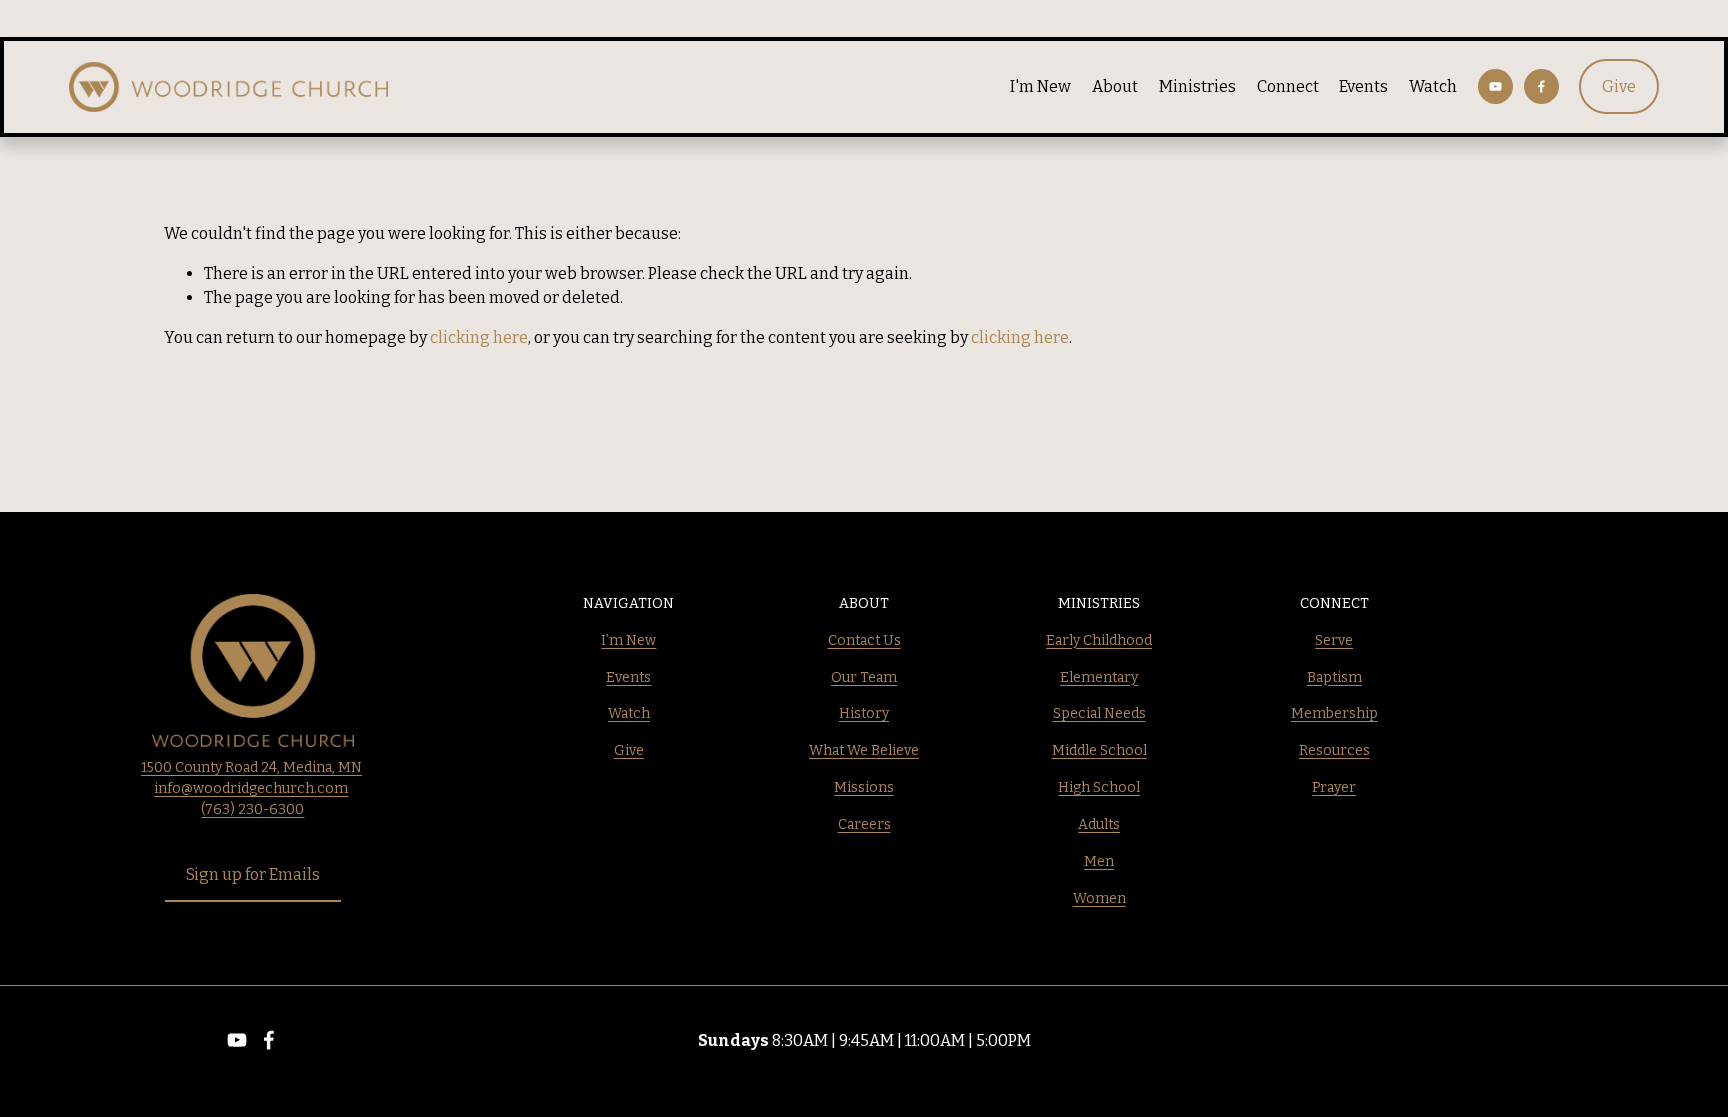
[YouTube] (1495, 86)
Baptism (1334, 677)
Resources (1334, 750)
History (864, 713)
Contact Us (864, 640)
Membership (1334, 713)
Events (1363, 86)
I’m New (628, 640)
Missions (864, 787)
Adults (1099, 824)
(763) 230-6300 (252, 809)
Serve (1334, 640)
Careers (864, 824)
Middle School (1099, 750)
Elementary (1099, 677)
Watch (1433, 86)
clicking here (479, 337)
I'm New (1040, 86)
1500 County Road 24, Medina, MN (251, 767)
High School (1099, 787)
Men (1099, 861)
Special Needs (1099, 713)
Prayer (1334, 787)
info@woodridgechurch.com (251, 788)
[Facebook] (1541, 86)
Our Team (864, 677)
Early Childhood (1099, 640)
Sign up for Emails (253, 874)
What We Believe (864, 750)
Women (1099, 898)
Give (1619, 86)
